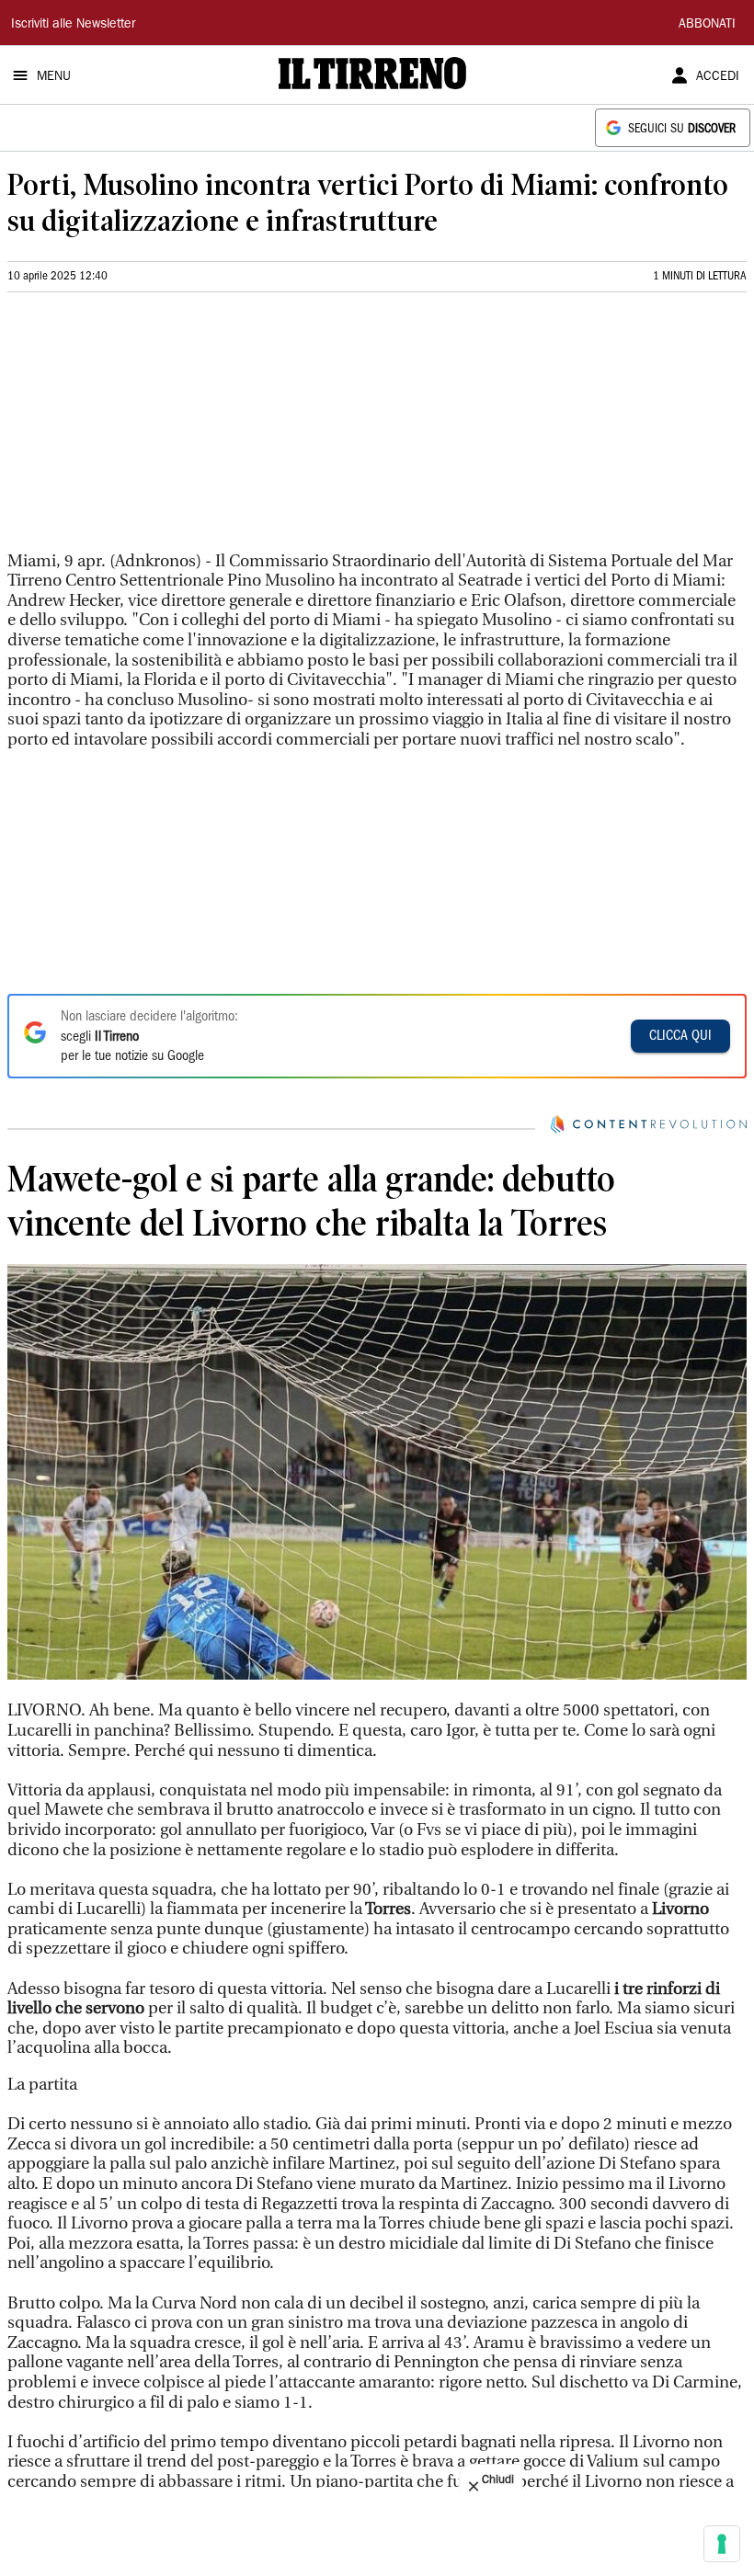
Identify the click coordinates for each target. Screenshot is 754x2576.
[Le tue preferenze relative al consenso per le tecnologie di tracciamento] (722, 2544)
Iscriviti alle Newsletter (73, 25)
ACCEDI (718, 77)
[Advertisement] (145, 429)
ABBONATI (707, 25)
